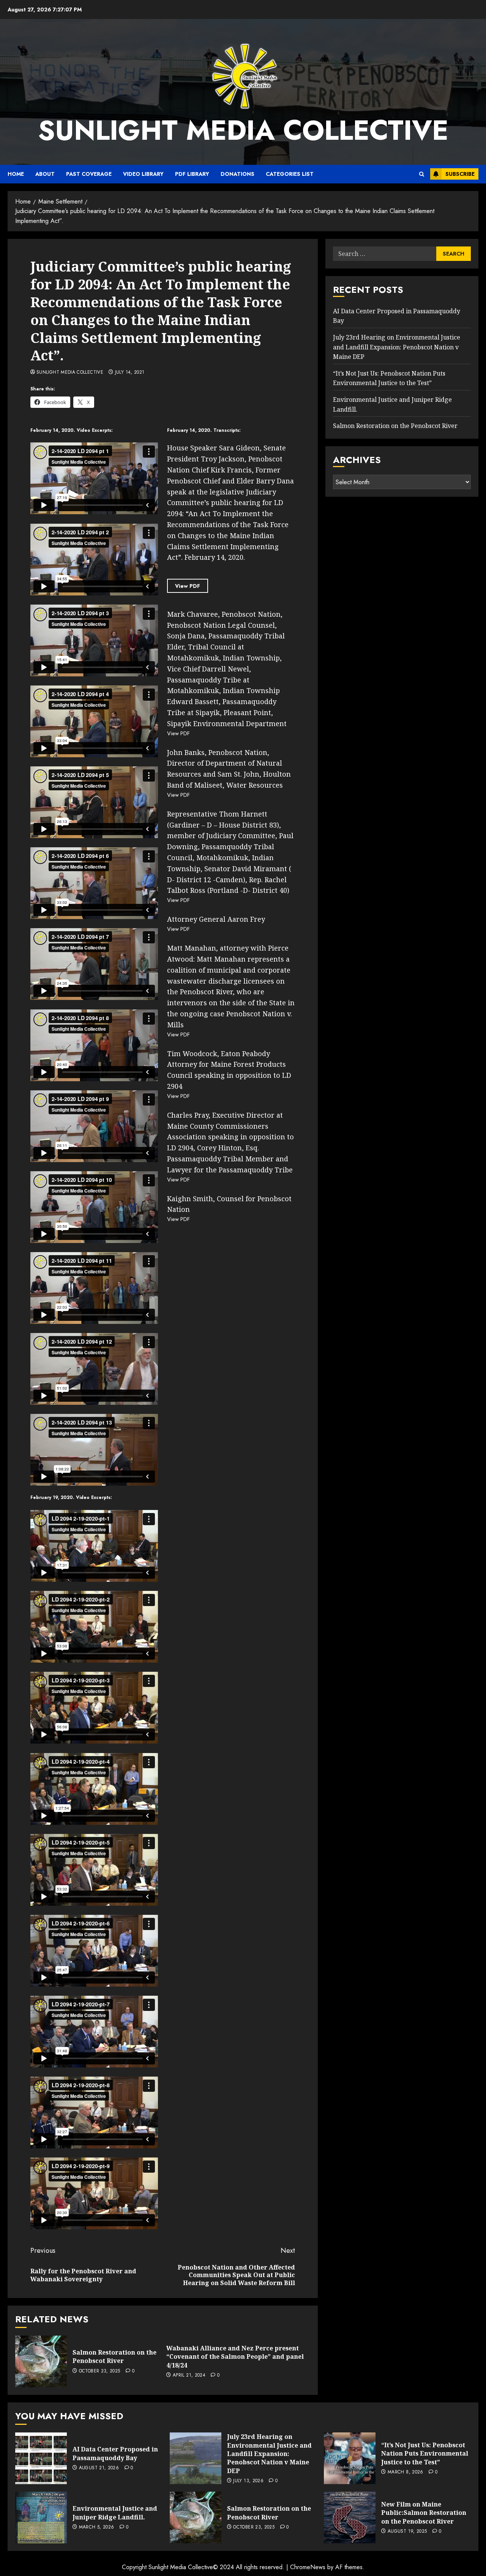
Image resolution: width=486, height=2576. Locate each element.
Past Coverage (89, 174)
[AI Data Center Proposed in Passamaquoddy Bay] (41, 2458)
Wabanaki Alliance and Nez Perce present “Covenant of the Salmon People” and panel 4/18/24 (235, 2357)
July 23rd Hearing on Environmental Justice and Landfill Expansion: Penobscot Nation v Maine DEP (397, 347)
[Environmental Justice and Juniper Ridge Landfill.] (41, 2518)
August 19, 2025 (407, 2532)
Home (16, 174)
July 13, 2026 (248, 2481)
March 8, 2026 (406, 2472)
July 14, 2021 (130, 373)
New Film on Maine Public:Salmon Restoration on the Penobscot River (424, 2513)
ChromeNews (308, 2567)
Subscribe (460, 174)
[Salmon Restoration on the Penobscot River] (41, 2361)
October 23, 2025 (100, 2371)
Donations (237, 174)
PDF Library (192, 174)
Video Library (143, 174)
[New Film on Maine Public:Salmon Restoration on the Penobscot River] (350, 2518)
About (45, 174)
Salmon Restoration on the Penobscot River (114, 2356)
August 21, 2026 (99, 2468)
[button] (422, 174)
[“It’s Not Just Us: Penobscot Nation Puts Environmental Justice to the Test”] (350, 2458)
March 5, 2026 (97, 2527)
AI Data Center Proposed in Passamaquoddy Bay (115, 2453)
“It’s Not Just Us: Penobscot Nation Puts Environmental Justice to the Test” (425, 2454)
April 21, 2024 (189, 2375)
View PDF (188, 586)
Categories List (290, 174)
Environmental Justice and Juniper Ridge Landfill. (115, 2513)
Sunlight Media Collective (243, 130)
